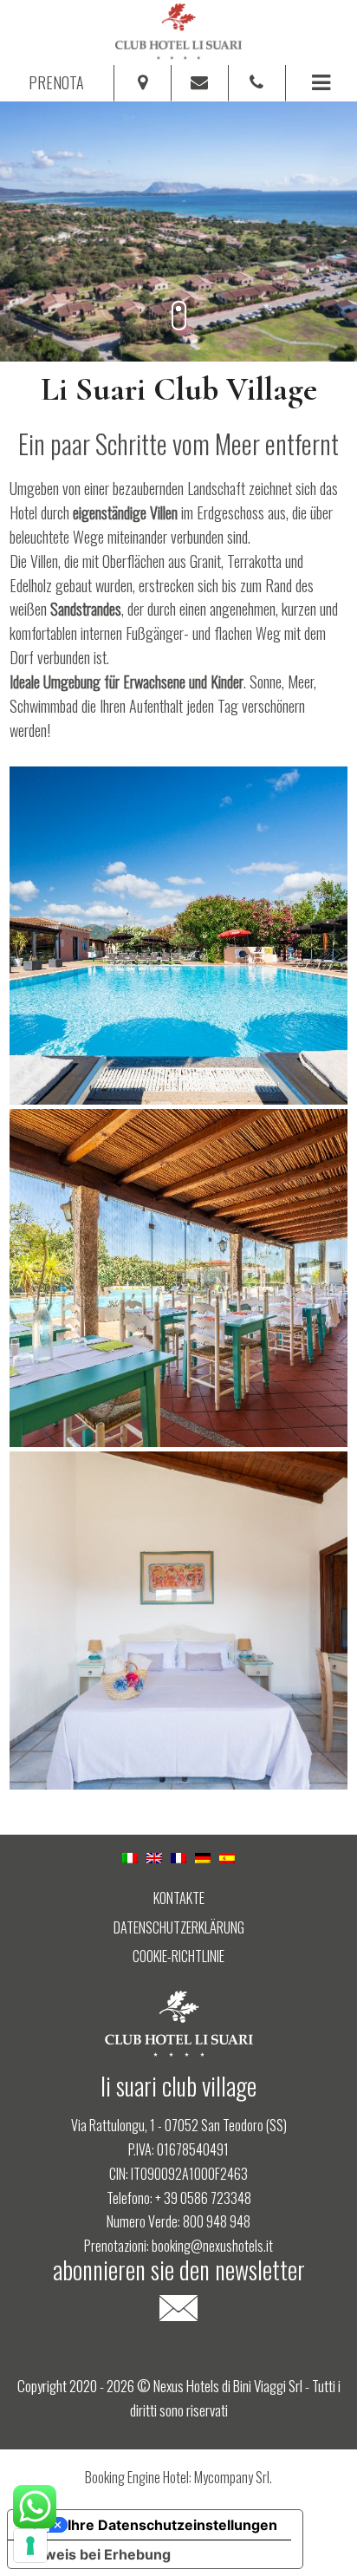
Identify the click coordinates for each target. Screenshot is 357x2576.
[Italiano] (130, 1855)
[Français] (178, 1855)
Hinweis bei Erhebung (96, 2554)
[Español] (227, 1855)
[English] (154, 1855)
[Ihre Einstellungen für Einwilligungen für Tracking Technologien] (30, 2546)
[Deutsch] (203, 1855)
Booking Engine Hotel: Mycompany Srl (177, 2477)
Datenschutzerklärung (179, 1928)
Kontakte (179, 1898)
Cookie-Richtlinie (178, 1957)
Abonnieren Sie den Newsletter (179, 2273)
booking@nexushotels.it (212, 2246)
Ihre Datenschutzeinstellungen (172, 2525)
